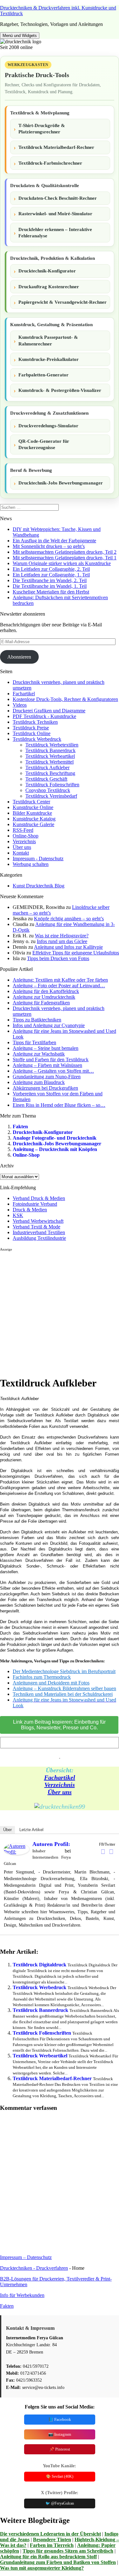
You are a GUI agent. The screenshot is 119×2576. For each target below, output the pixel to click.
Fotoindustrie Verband (35, 1204)
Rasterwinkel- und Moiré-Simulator (55, 214)
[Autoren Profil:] (17, 1853)
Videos (20, 705)
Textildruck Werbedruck (37, 739)
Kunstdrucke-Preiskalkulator (49, 359)
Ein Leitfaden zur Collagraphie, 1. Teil (51, 575)
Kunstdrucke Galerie (33, 824)
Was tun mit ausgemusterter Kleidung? (42, 2568)
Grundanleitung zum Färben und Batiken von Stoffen (58, 2562)
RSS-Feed (23, 830)
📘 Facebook (60, 2419)
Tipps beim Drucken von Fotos (58, 958)
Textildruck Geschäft (46, 779)
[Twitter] (111, 1852)
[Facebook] (103, 1852)
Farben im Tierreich (52, 2545)
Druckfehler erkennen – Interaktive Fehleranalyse (55, 233)
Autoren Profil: (51, 1844)
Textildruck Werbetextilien (52, 745)
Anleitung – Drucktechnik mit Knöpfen (55, 1149)
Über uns (22, 847)
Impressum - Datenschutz (38, 859)
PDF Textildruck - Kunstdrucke (44, 716)
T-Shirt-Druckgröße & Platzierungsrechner (42, 129)
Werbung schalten (31, 864)
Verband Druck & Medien (39, 1198)
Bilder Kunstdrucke (32, 813)
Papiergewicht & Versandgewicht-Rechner (63, 302)
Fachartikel (24, 694)
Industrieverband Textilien (39, 1232)
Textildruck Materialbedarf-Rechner (56, 147)
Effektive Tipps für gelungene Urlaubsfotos (76, 953)
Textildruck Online (32, 733)
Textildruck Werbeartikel (50, 756)
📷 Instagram (60, 2434)
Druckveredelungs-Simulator (48, 426)
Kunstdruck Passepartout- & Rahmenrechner (48, 340)
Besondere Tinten (52, 2539)
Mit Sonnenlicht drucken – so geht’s (49, 546)
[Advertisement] (60, 1311)
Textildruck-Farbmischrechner (50, 163)
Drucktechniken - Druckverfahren (34, 2268)
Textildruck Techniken (35, 722)
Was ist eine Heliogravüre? (62, 936)
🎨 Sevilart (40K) (60, 2476)
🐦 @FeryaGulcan (60, 2503)
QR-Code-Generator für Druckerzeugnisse (44, 444)
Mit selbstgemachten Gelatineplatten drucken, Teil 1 (65, 558)
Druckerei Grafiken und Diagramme (49, 711)
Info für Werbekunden (22, 2295)
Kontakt (21, 853)
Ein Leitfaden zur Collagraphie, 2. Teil (51, 569)
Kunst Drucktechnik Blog (39, 886)
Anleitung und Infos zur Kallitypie (68, 947)
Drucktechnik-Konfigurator (47, 271)
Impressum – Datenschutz (26, 2257)
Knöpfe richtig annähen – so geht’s (69, 919)
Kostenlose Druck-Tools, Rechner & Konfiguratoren (65, 699)
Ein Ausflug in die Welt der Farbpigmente (54, 541)
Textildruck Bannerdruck (50, 750)
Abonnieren (19, 657)
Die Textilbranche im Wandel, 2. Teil (50, 580)
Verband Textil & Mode (36, 1227)
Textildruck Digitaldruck (40, 1965)
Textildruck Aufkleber (47, 767)
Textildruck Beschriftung (50, 773)
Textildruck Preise (31, 728)
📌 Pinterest (60, 2449)
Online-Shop (26, 836)
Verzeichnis (24, 841)
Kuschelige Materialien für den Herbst (51, 592)
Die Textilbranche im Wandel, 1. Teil (50, 586)
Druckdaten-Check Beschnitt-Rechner (58, 198)
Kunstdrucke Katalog (34, 819)
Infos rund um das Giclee (62, 941)
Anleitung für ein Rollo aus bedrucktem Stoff (48, 2557)
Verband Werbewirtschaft (38, 1221)
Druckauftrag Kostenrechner (49, 287)
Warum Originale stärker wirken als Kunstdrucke (62, 563)
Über (7, 1830)
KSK (18, 1215)
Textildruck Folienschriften (52, 785)
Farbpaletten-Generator (43, 375)
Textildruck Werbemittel (50, 762)
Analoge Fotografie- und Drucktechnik (55, 1138)
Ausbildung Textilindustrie (39, 1238)
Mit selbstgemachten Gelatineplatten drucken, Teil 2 (65, 552)
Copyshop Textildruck (48, 790)
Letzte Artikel (31, 1830)
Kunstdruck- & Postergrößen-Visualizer (60, 390)
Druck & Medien (30, 1210)
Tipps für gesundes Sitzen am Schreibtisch (68, 2551)
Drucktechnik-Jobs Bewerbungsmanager (61, 483)
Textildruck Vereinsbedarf (51, 796)
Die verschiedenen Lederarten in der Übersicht (50, 2534)
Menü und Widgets (20, 36)
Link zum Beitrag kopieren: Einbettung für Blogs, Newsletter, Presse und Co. (59, 1725)
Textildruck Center (31, 802)
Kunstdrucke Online (33, 807)
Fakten (20, 1127)
